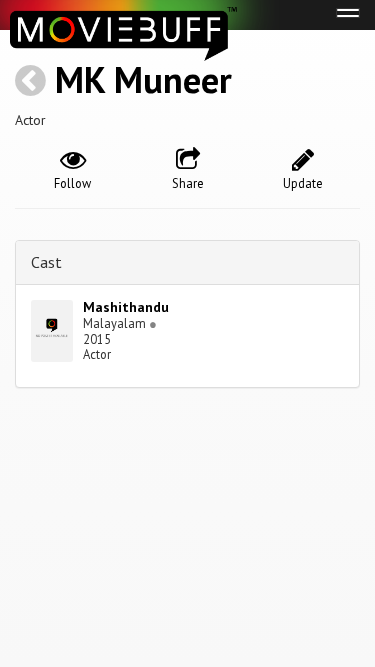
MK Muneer (143, 79)
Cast (46, 262)
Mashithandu (126, 307)
